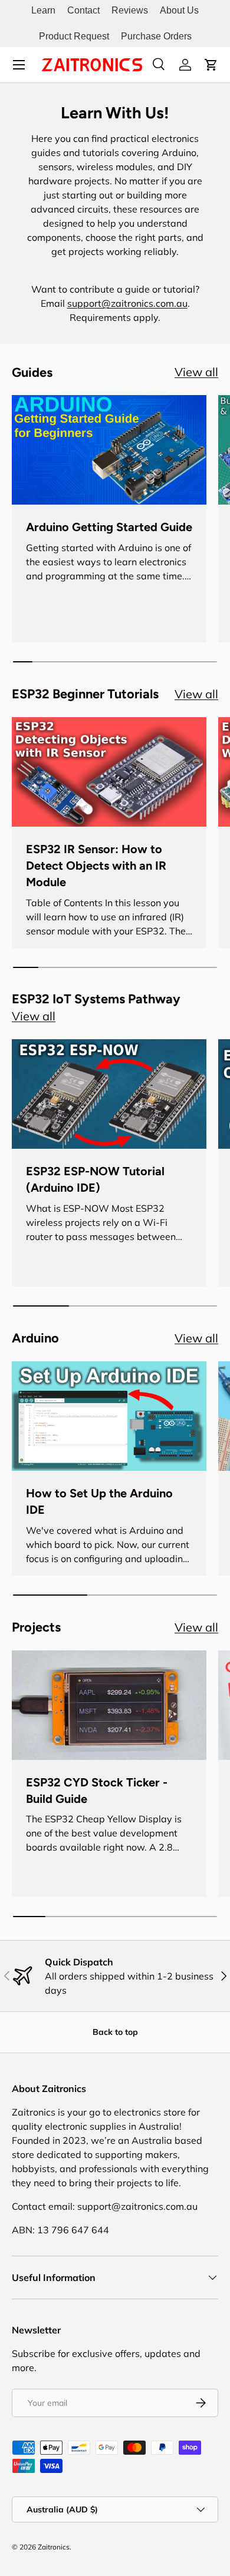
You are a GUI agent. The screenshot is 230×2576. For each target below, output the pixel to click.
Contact (83, 10)
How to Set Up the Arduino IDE (99, 1501)
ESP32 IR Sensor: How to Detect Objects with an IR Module (96, 866)
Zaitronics (54, 2547)
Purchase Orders (156, 36)
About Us (179, 10)
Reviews (130, 10)
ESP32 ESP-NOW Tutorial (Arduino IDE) (95, 1179)
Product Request (74, 36)
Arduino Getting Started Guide (109, 527)
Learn (43, 10)
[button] (211, 65)
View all (196, 372)
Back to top (115, 2032)
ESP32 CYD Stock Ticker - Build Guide (97, 1791)
